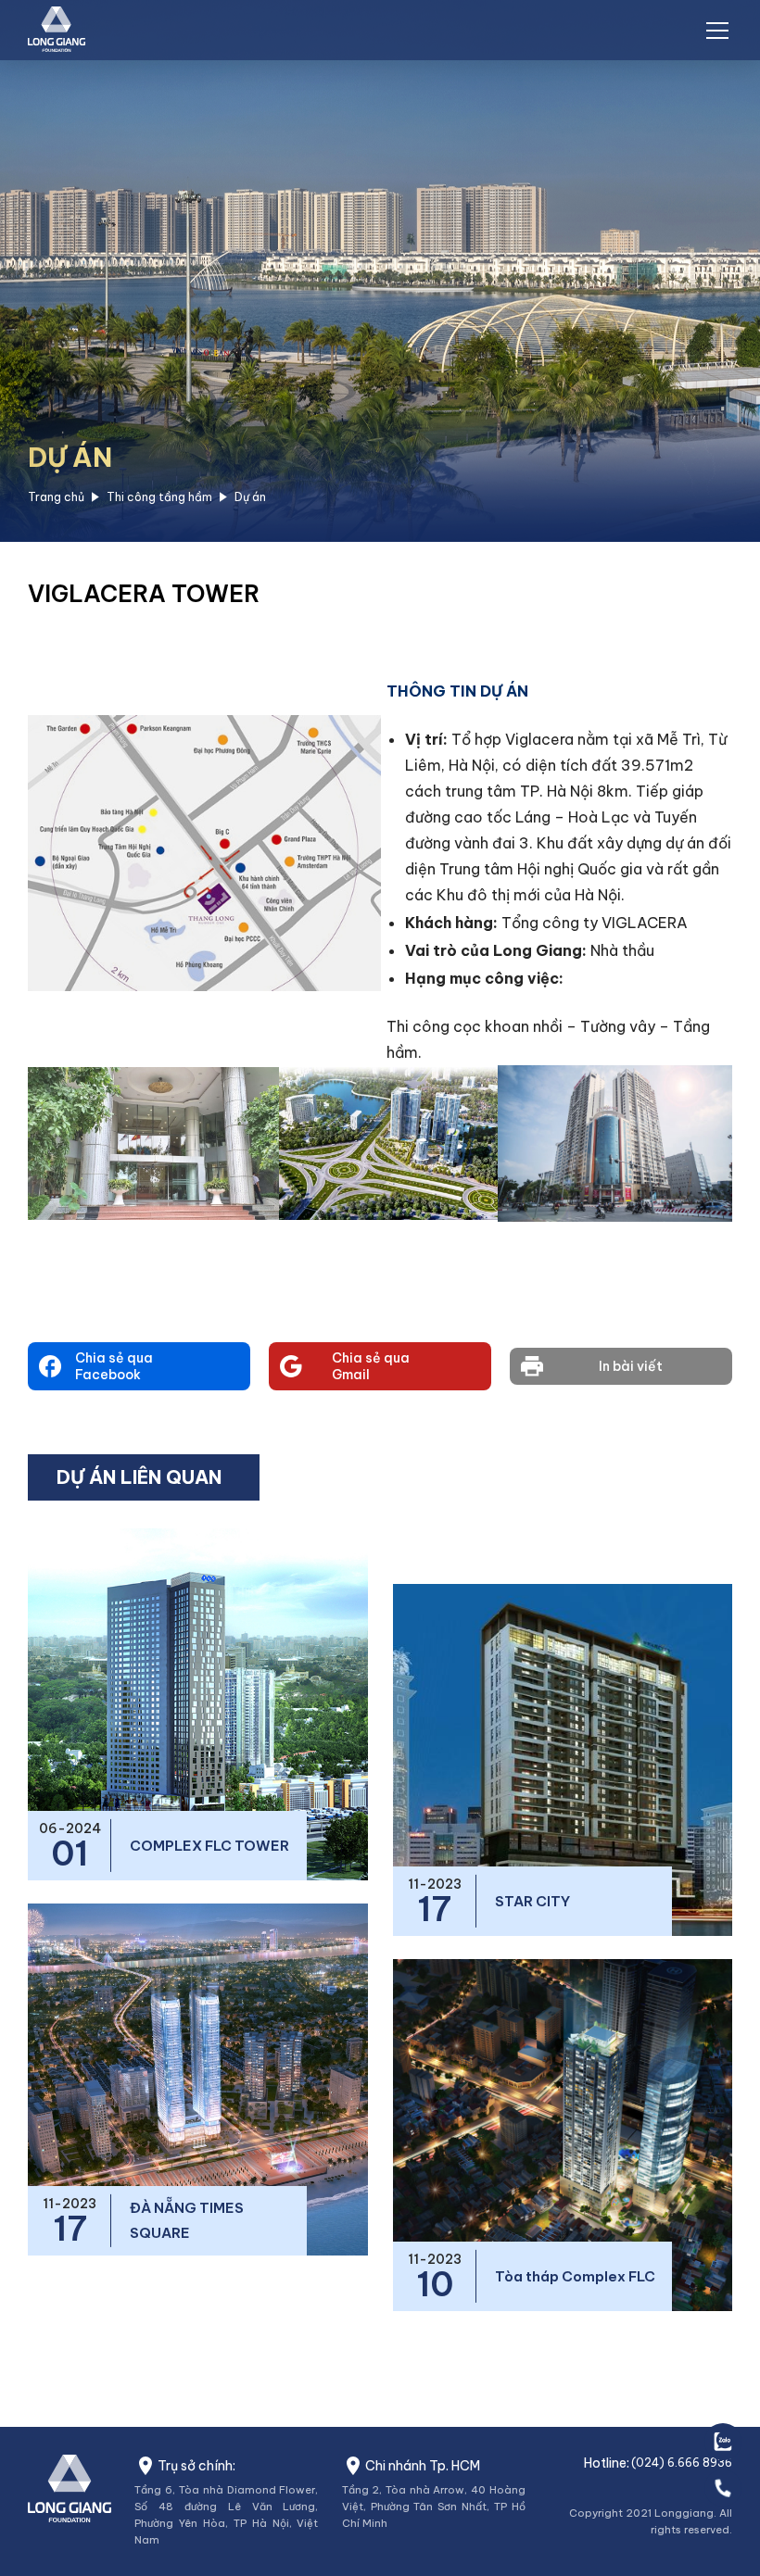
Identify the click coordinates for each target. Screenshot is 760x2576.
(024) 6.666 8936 (682, 2463)
